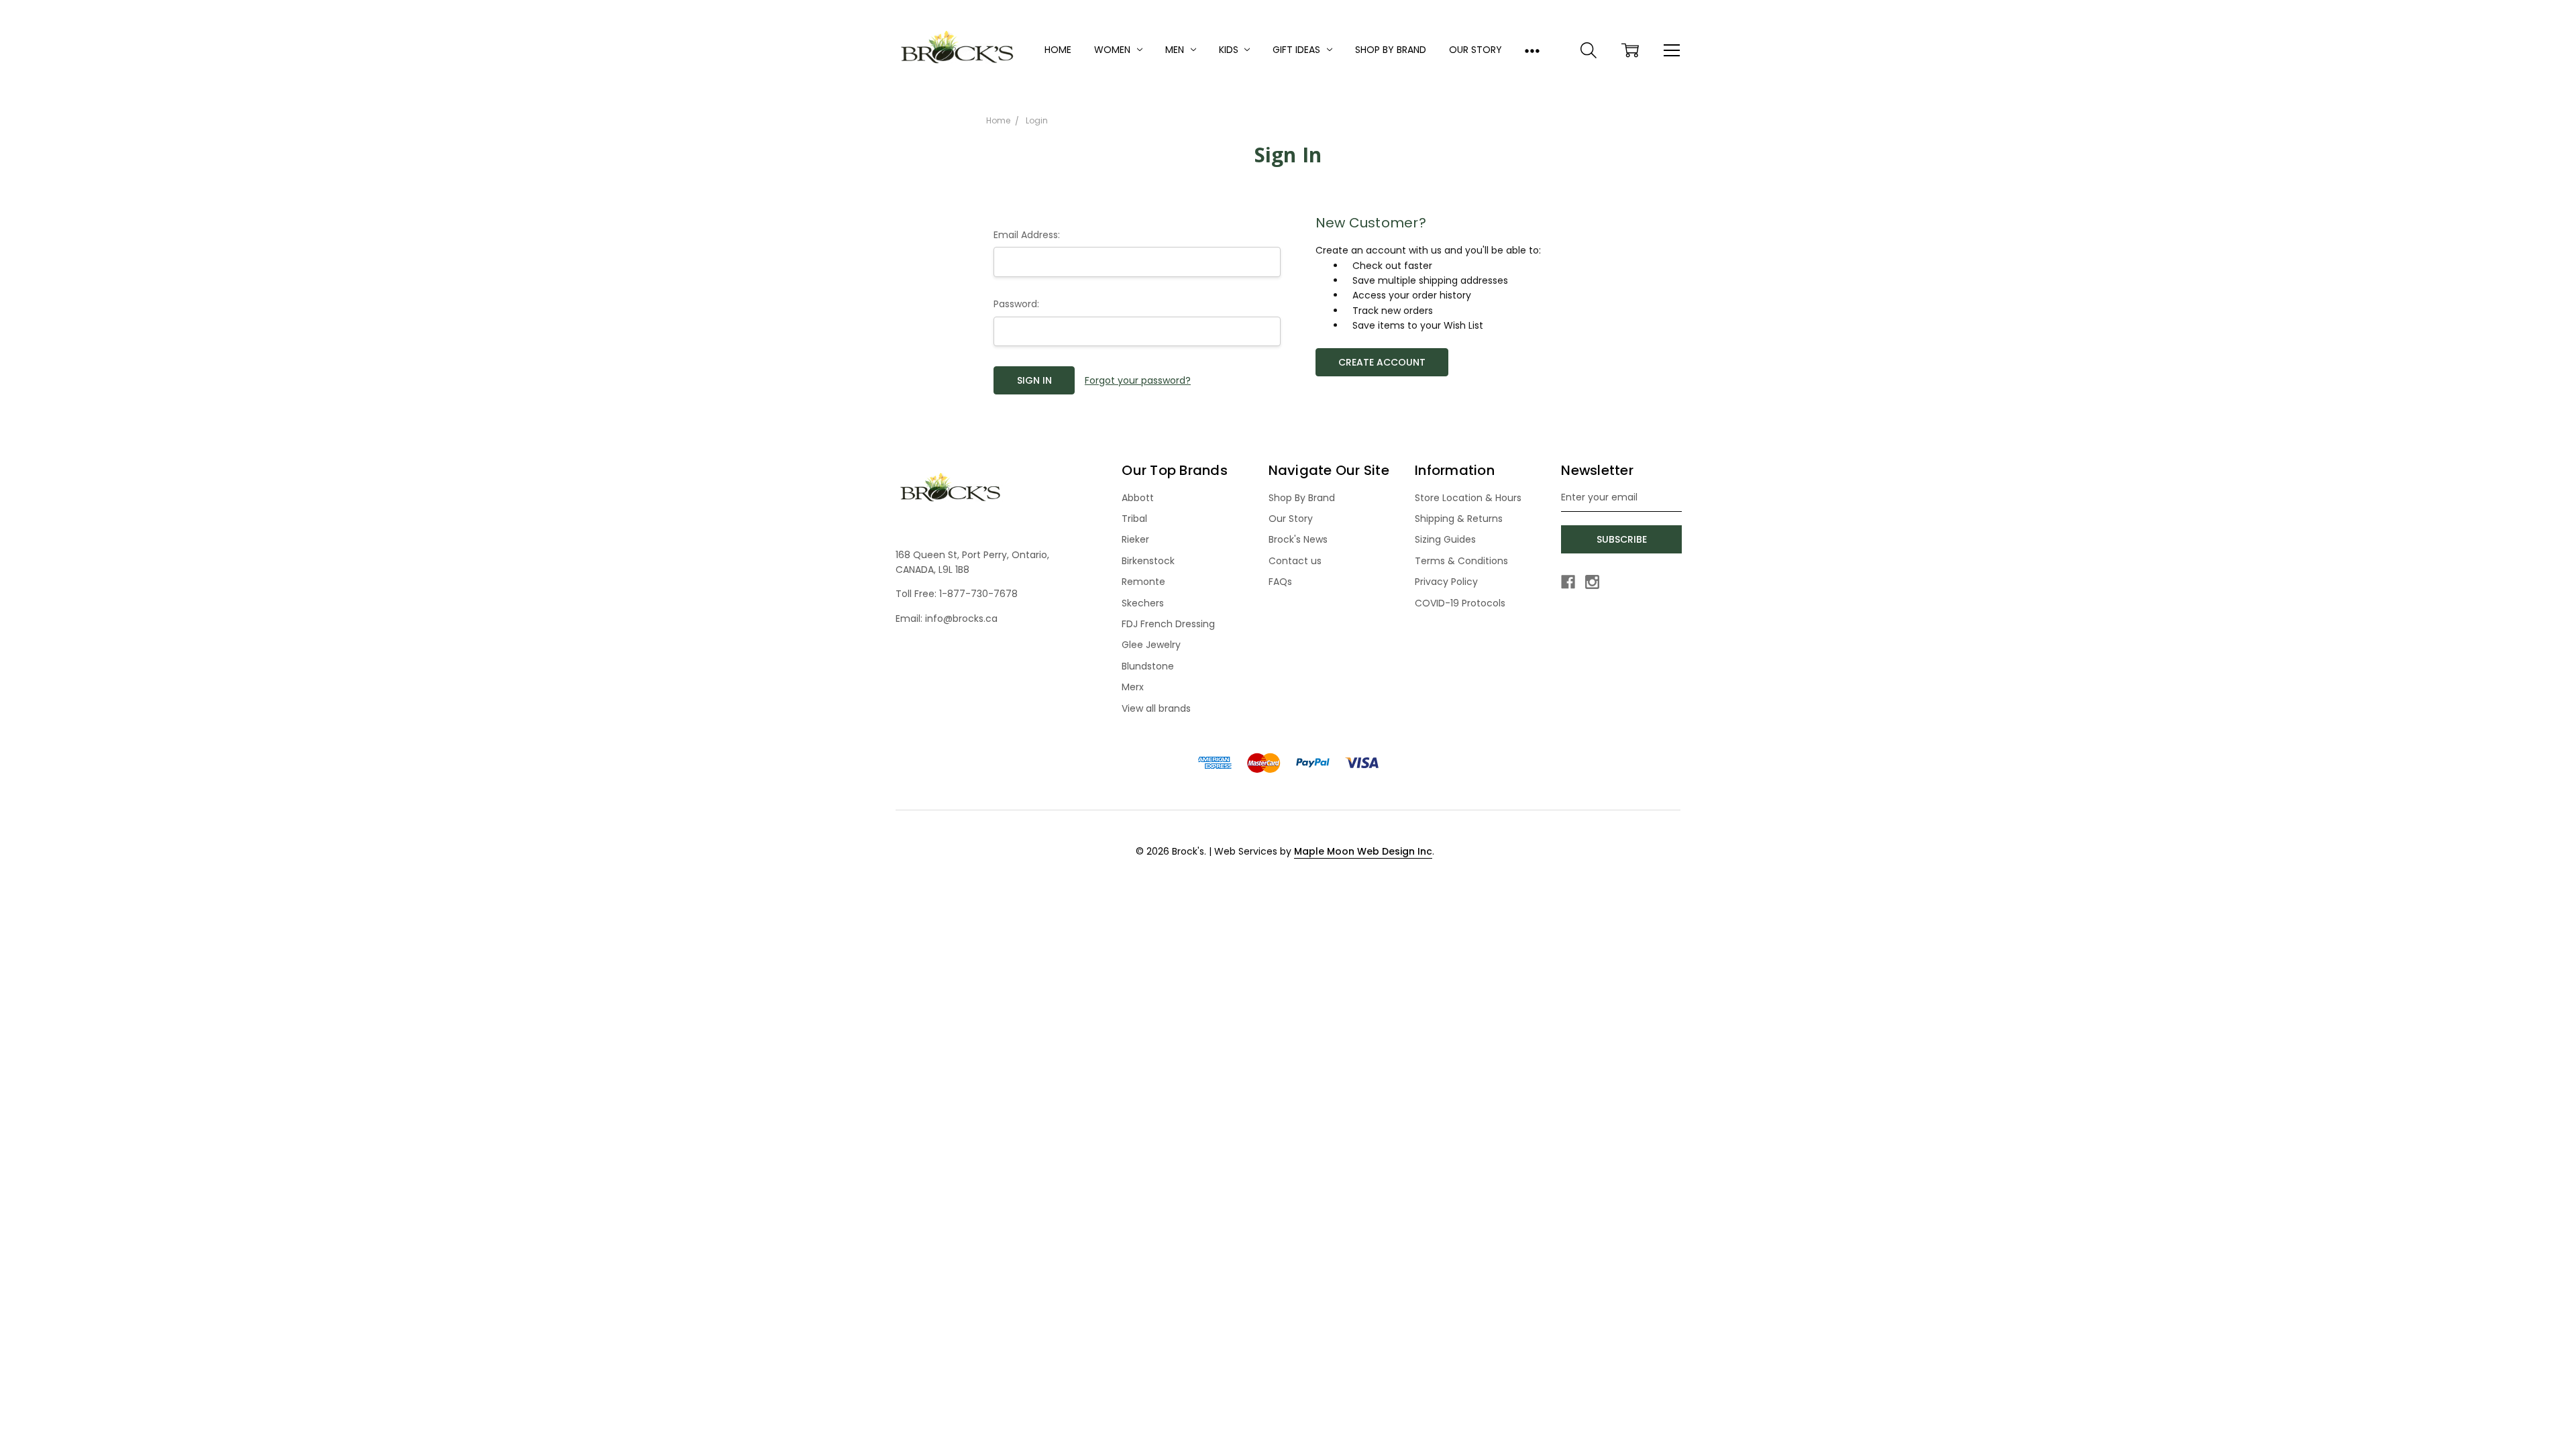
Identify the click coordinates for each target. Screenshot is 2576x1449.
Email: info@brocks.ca (947, 619)
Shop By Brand (1391, 50)
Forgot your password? (1138, 380)
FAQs (1280, 582)
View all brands (1156, 708)
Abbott (1138, 498)
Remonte (1143, 582)
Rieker (1135, 539)
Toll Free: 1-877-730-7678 (957, 594)
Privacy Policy (1446, 582)
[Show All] (1532, 50)
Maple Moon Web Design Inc (1363, 851)
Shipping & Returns (1459, 519)
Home (1058, 50)
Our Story (1475, 50)
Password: (1016, 304)
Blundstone (1148, 666)
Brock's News (1298, 539)
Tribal (1134, 519)
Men (1176, 50)
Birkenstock (1148, 561)
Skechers (1143, 603)
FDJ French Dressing (1168, 624)
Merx (1133, 687)
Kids (1230, 50)
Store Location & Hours (1468, 498)
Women (1114, 50)
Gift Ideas (1298, 50)
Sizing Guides (1445, 539)
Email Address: (1027, 235)
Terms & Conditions (1461, 561)
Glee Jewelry (1151, 645)
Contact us (1295, 561)
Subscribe (1622, 539)
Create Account (1382, 362)
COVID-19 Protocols (1460, 603)
